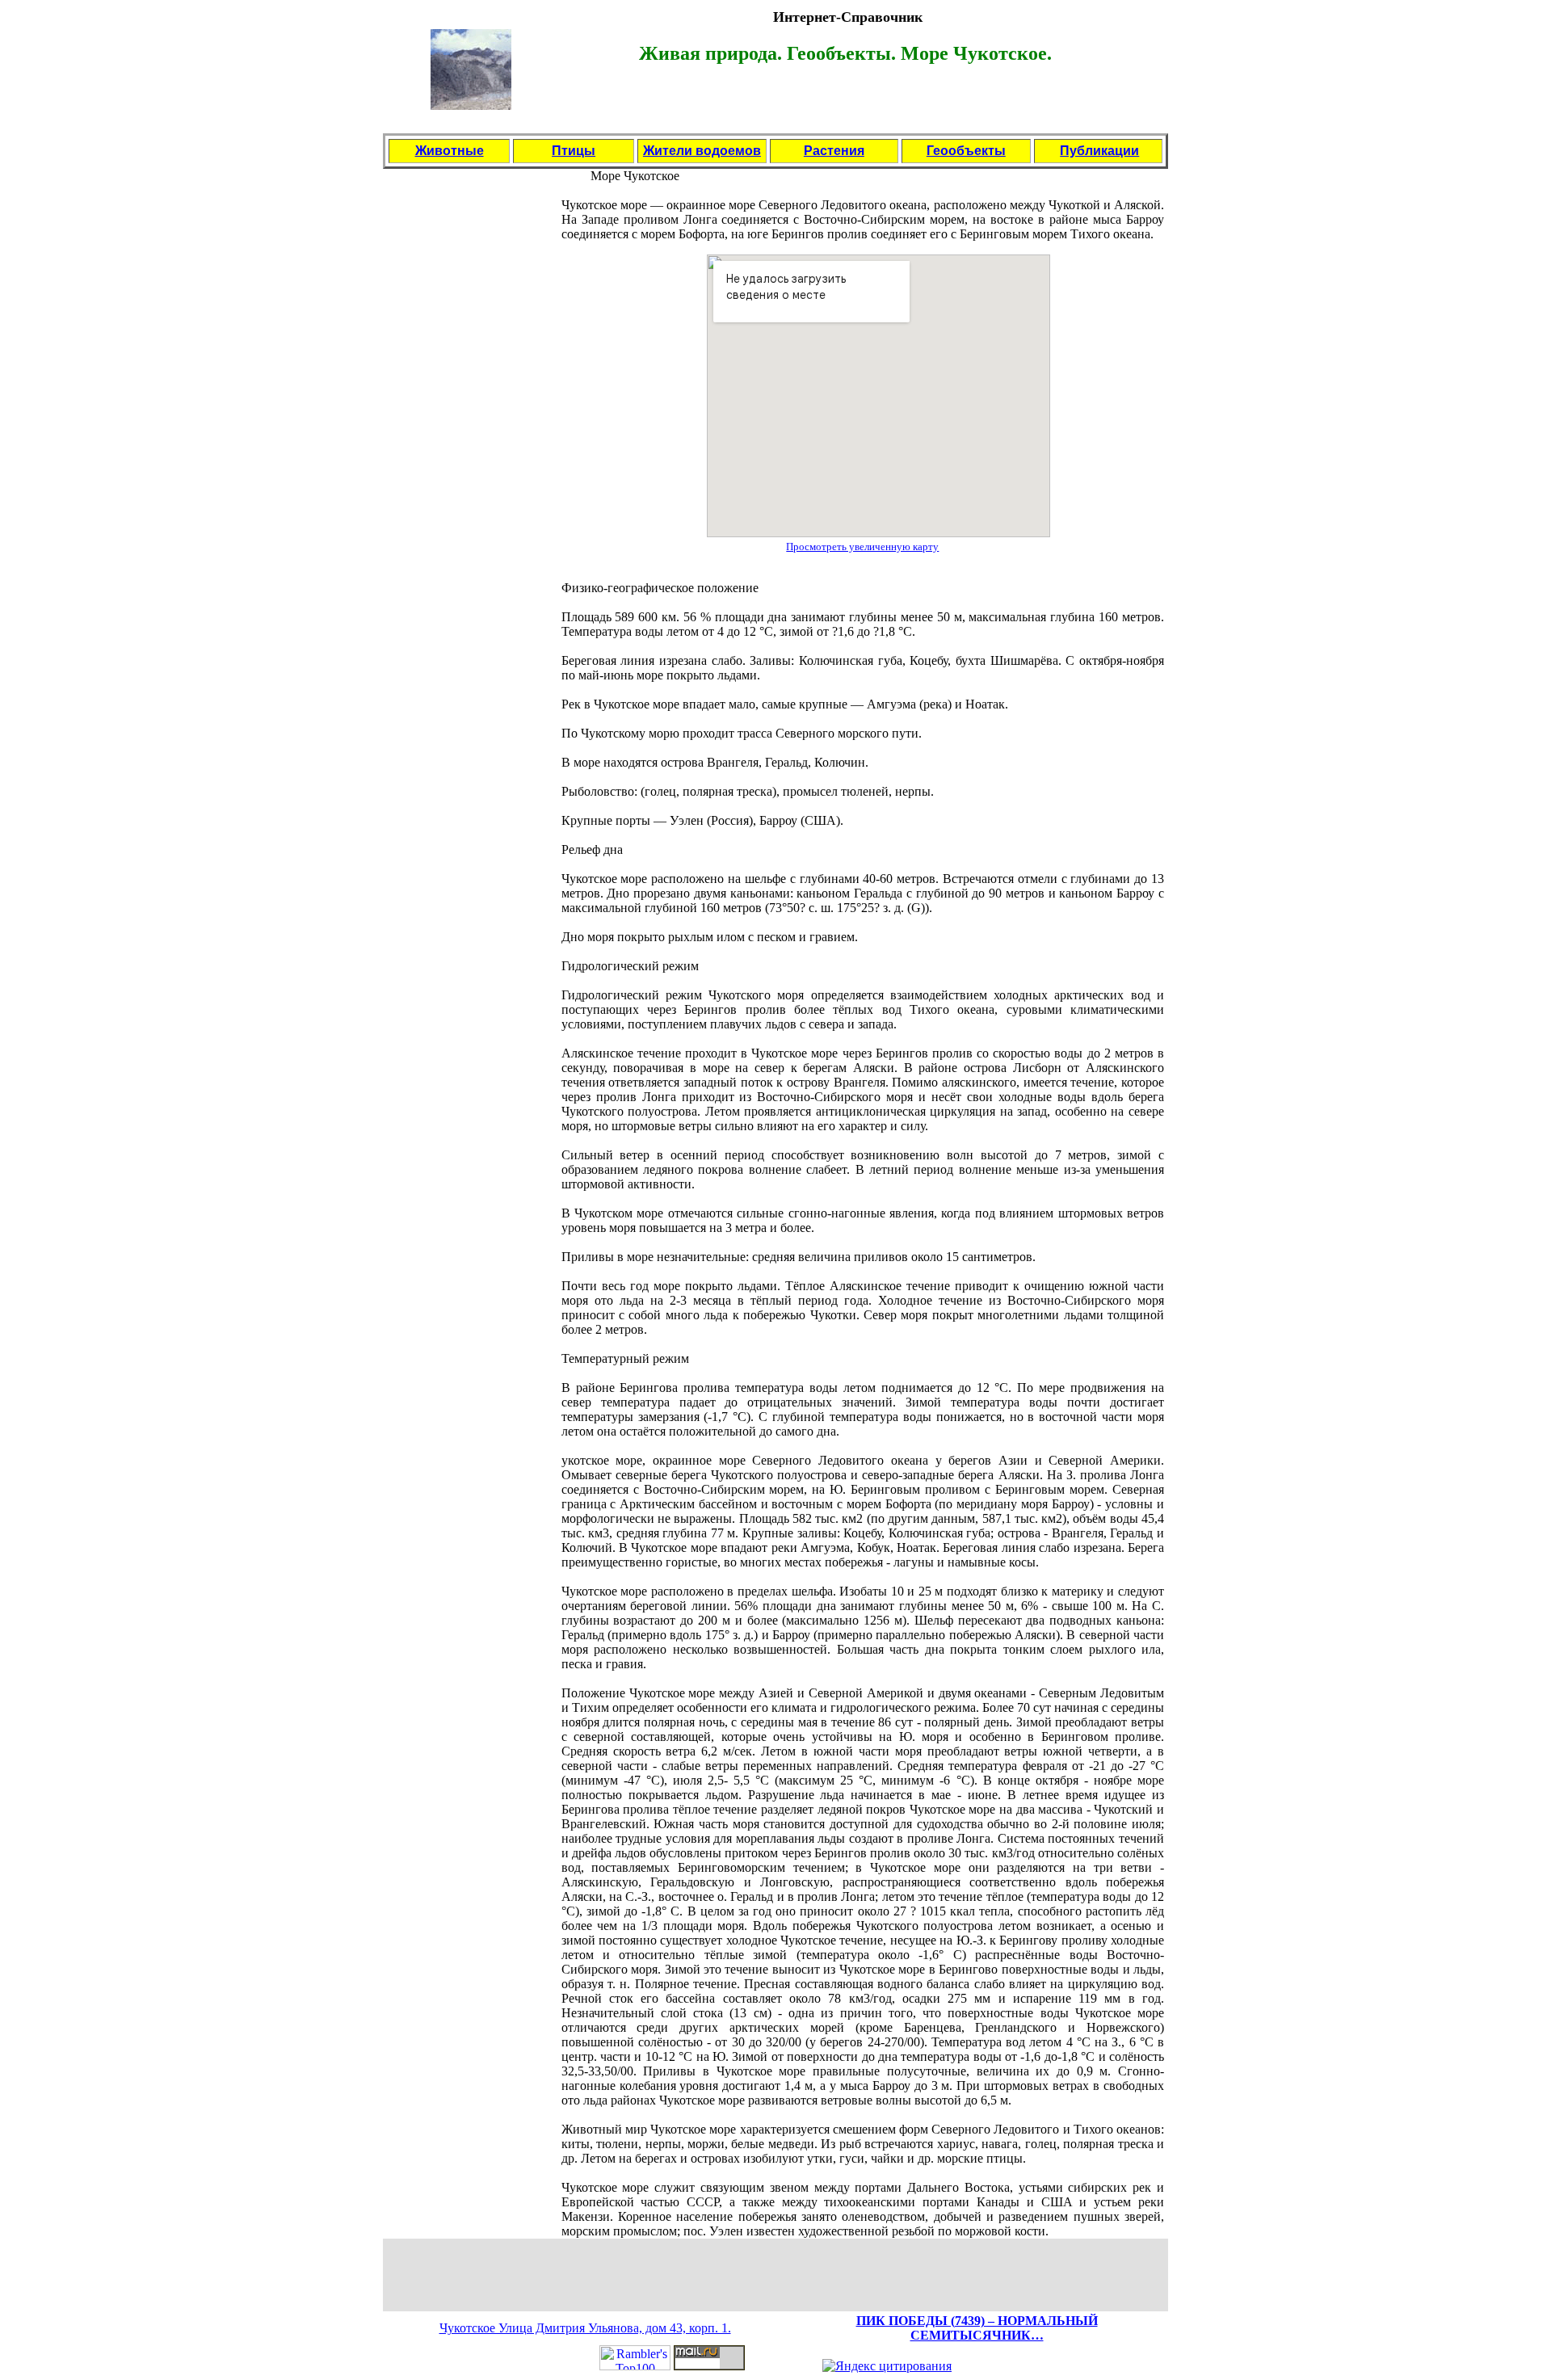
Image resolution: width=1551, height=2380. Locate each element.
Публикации (1099, 151)
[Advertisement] (847, 107)
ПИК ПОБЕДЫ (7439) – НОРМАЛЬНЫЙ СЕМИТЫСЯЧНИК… (977, 2328)
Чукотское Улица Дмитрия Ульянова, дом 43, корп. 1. (585, 2328)
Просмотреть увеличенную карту (862, 547)
